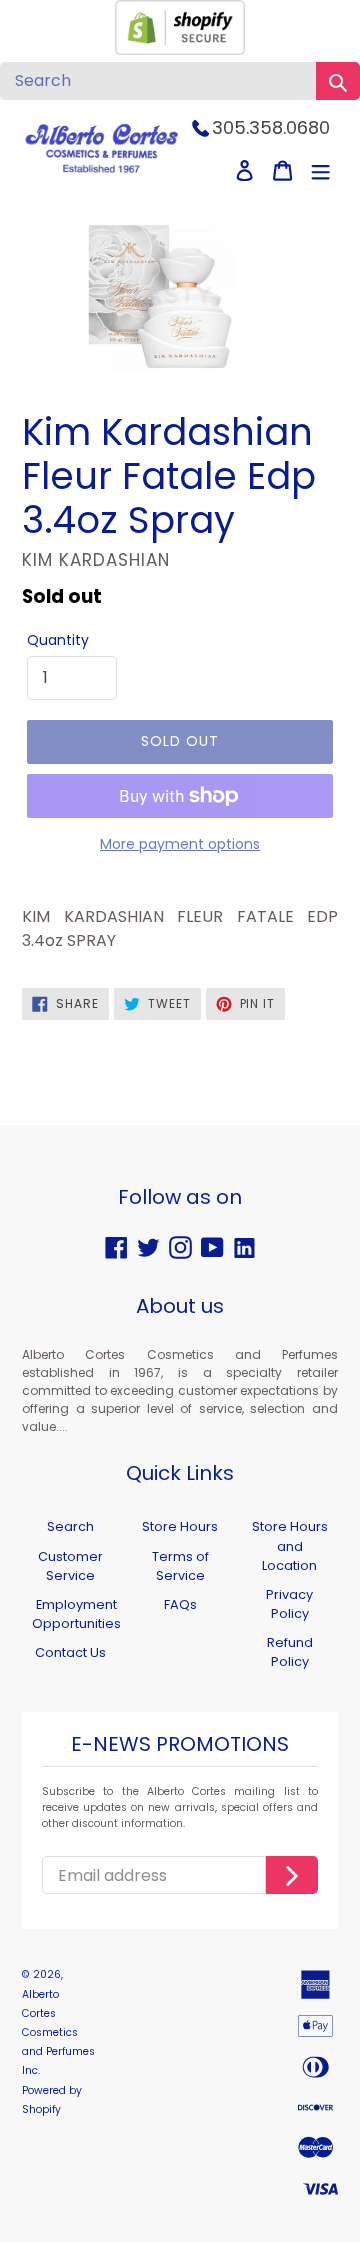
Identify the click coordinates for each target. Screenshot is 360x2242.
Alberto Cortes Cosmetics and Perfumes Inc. (58, 2033)
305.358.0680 (271, 127)
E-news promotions (180, 1745)
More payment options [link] (180, 844)
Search (70, 1526)
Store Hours (180, 1526)
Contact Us (70, 1652)
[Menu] (321, 170)
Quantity (58, 640)
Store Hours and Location (290, 1545)
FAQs (180, 1604)
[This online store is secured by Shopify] (180, 49)
